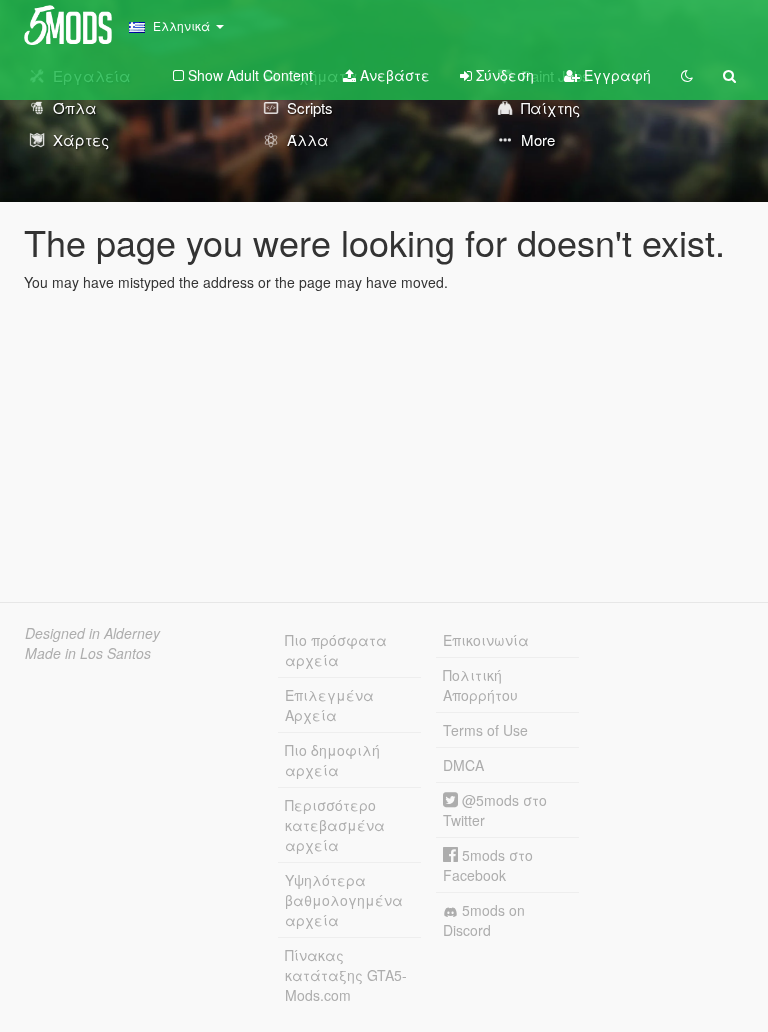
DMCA (463, 765)
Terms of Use (485, 730)
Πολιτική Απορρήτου (480, 685)
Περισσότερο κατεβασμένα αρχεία (335, 825)
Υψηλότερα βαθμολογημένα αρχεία (344, 900)
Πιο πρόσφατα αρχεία (336, 650)
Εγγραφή (615, 75)
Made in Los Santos (88, 653)
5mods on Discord (484, 920)
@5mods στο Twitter (495, 810)
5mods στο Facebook (488, 865)
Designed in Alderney (92, 633)
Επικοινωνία (486, 640)
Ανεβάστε (393, 75)
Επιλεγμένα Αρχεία (329, 705)
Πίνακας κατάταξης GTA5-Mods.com (346, 975)
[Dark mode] (687, 75)
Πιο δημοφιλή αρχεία (332, 760)
